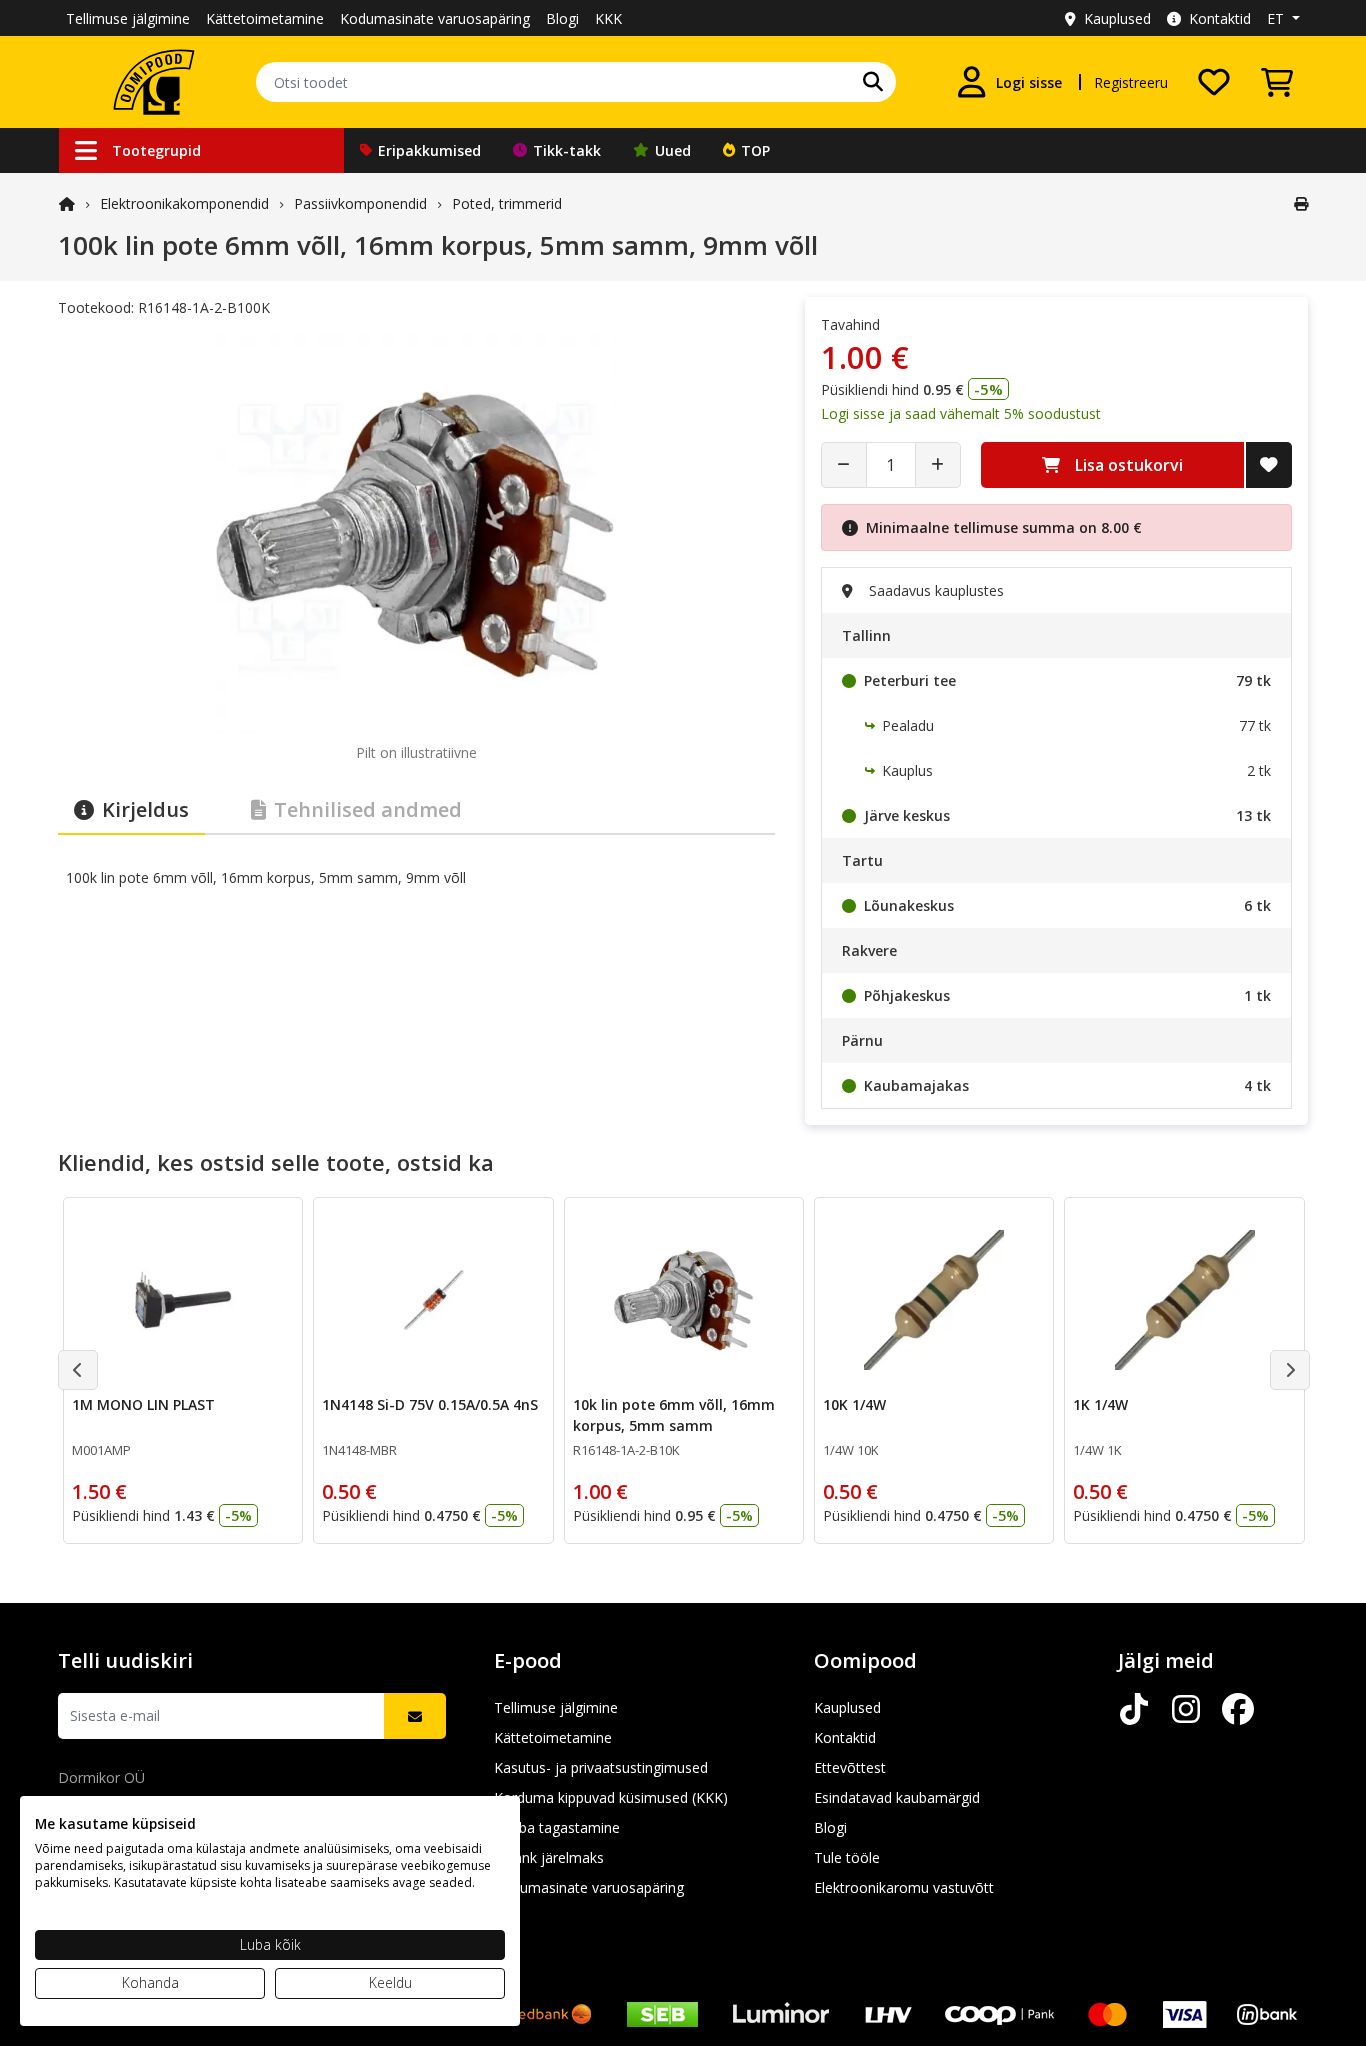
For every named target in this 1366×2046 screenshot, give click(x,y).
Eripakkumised (429, 150)
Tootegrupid (156, 150)
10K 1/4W (854, 1404)
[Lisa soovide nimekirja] (1269, 465)
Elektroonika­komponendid (184, 203)
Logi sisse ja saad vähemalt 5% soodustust (961, 413)
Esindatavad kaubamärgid (897, 1797)
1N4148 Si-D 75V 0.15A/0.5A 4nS (430, 1404)
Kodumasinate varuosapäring (435, 18)
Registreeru (1131, 82)
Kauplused (1117, 18)
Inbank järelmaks (549, 1857)
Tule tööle (847, 1857)
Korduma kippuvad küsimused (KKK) (611, 1797)
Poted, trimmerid (507, 203)
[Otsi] (873, 82)
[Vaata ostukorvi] (1277, 82)
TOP (755, 150)
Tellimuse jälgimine (128, 18)
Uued (673, 150)
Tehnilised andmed (368, 809)
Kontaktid (1220, 18)
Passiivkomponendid (360, 203)
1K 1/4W (1100, 1404)
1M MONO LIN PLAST (143, 1404)
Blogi (562, 18)
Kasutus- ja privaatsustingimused (601, 1767)
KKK (608, 18)
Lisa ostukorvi (1129, 465)
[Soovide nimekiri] (1214, 82)
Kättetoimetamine (265, 18)
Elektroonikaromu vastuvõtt (904, 1887)
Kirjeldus (145, 809)
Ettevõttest (850, 1767)
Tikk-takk (567, 150)
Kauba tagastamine (557, 1827)
